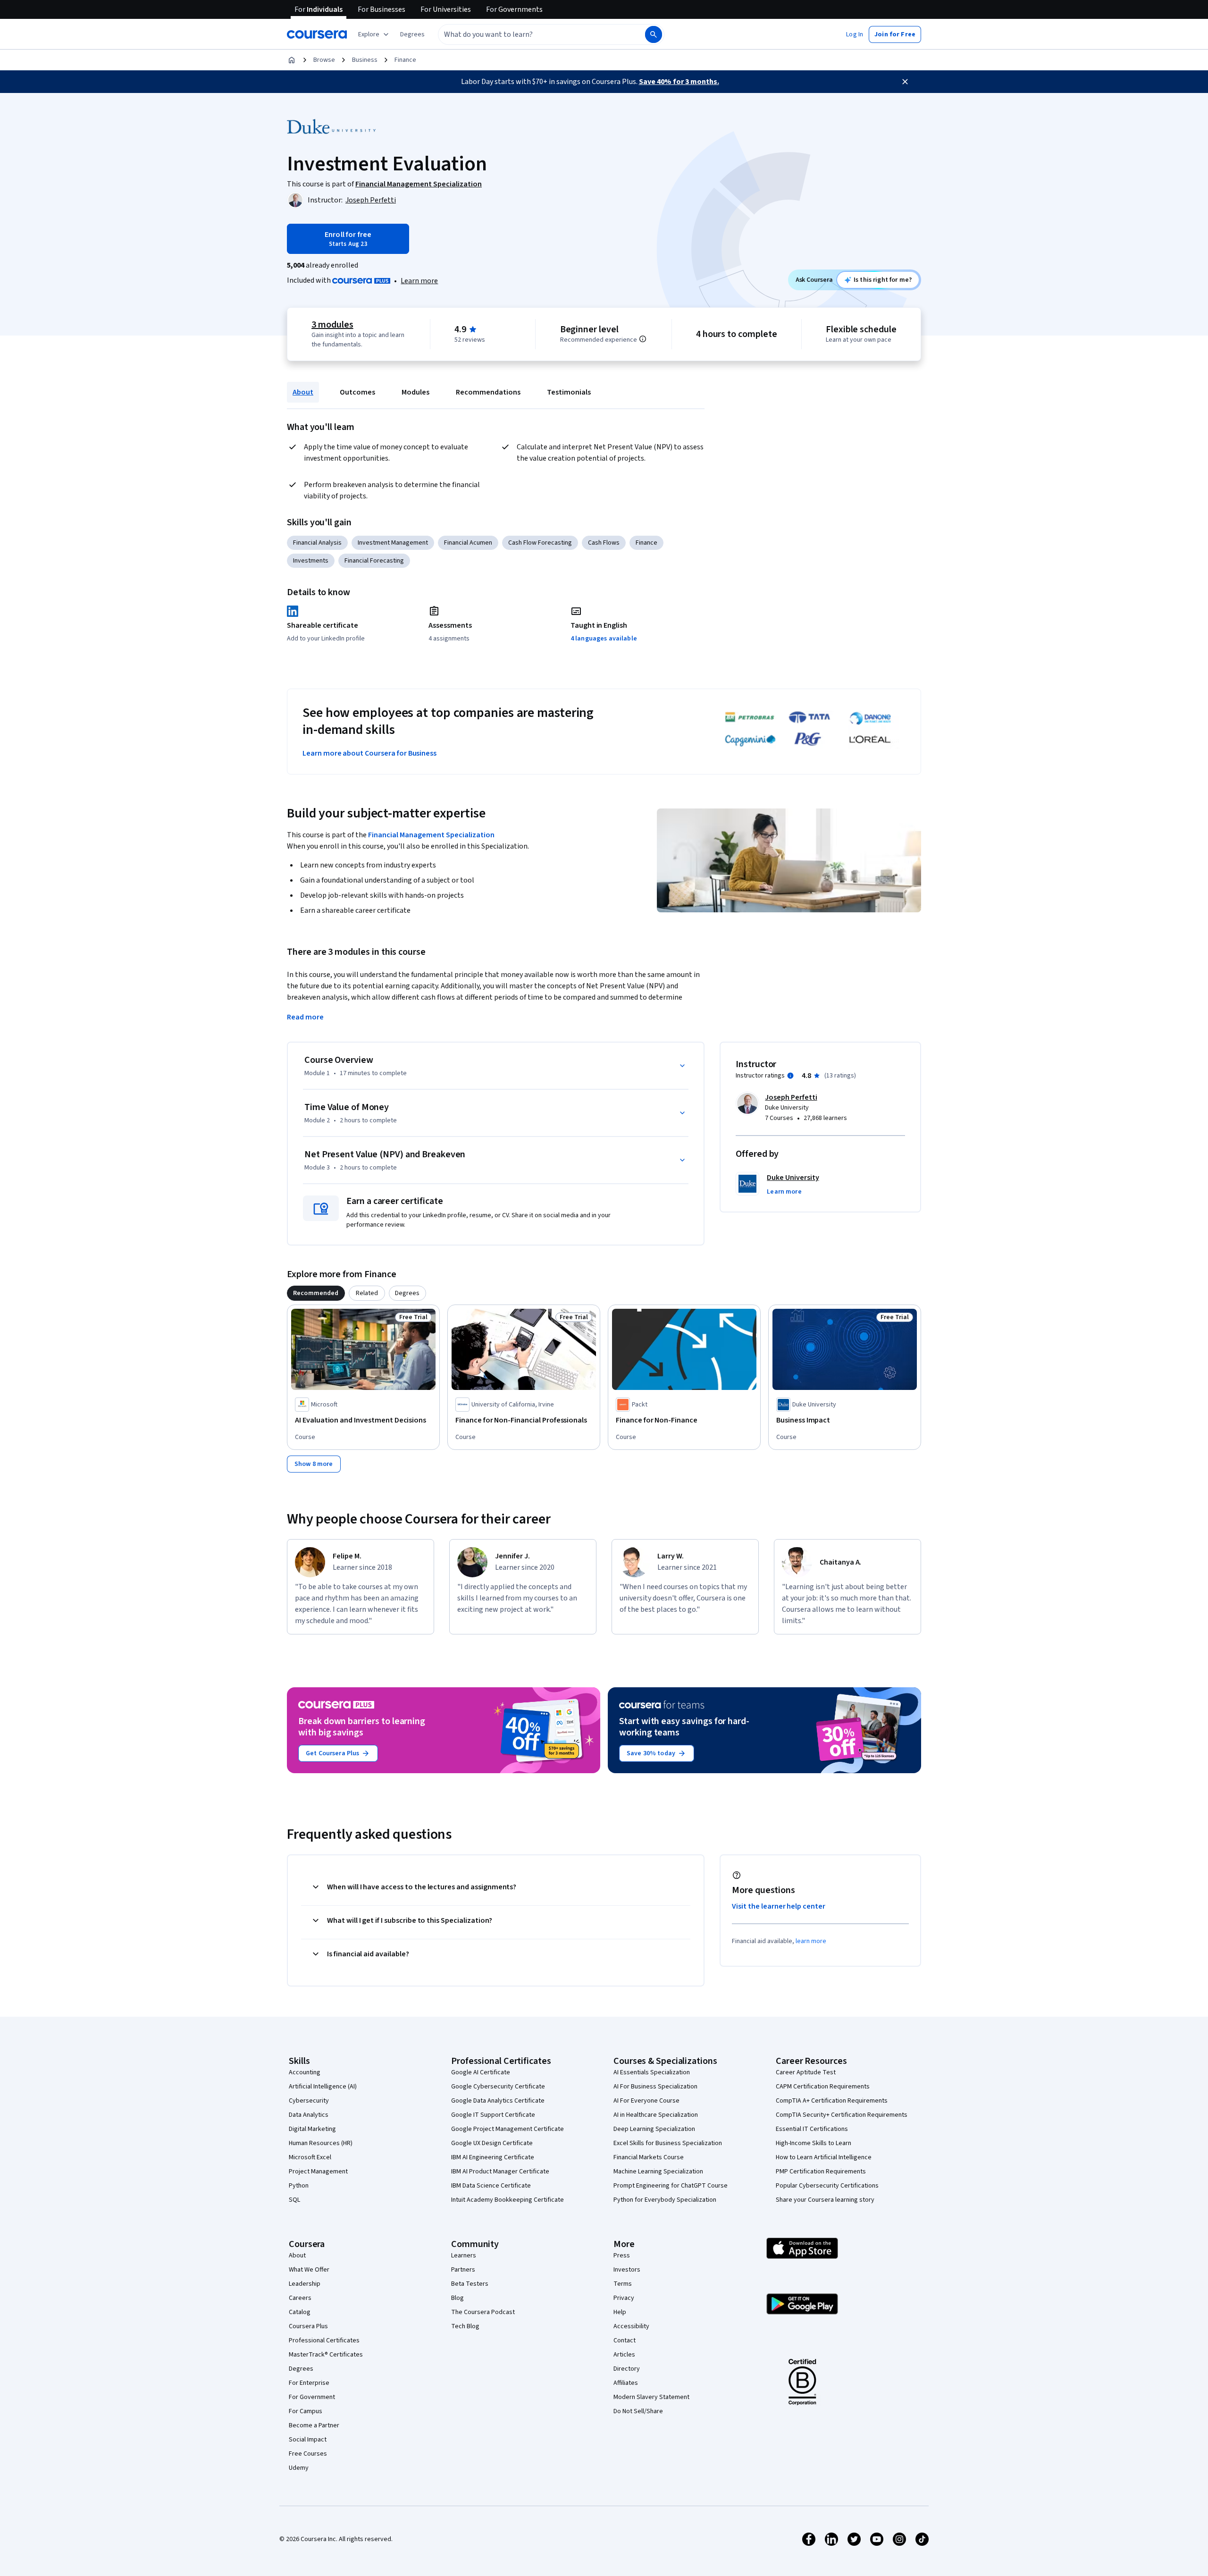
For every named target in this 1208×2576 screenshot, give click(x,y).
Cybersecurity (309, 2101)
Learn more (419, 281)
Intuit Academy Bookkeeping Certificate (508, 2200)
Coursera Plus (308, 2326)
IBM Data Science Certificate (491, 2186)
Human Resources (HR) (321, 2143)
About (303, 392)
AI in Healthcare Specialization (656, 2115)
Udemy (299, 2468)
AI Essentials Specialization (652, 2072)
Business (365, 60)
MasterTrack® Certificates (326, 2355)
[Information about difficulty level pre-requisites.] (643, 339)
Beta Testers (470, 2284)
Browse (324, 60)
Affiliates (626, 2383)
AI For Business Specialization (655, 2087)
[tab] (316, 1293)
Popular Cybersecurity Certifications (827, 2186)
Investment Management (393, 543)
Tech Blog (465, 2326)
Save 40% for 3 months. (679, 82)
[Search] (654, 34)
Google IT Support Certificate (493, 2115)
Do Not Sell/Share (638, 2411)
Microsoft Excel (310, 2157)
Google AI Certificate (481, 2072)
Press (622, 2256)
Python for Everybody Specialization (665, 2200)
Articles (624, 2355)
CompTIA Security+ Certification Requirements (842, 2115)
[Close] (905, 82)
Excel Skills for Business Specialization (668, 2143)
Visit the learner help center (779, 1906)
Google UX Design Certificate (492, 2143)
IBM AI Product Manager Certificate (500, 2172)
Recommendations (488, 392)
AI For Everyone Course (646, 2101)
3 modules (332, 325)
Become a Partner (314, 2425)
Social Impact (308, 2440)
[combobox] (531, 34)
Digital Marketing (312, 2129)
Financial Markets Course (649, 2157)
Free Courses (308, 2454)
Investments (311, 561)
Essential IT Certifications (812, 2129)
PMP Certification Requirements (821, 2172)
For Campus (306, 2411)
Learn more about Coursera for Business (369, 753)
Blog (457, 2298)
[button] (412, 34)
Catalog (300, 2312)
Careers (300, 2298)
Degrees (301, 2369)
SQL (294, 2200)
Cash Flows (604, 543)
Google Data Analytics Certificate (498, 2101)
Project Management (318, 2172)
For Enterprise (309, 2383)
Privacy (624, 2298)
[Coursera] (317, 34)
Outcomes (357, 392)
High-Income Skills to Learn (814, 2143)
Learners (464, 2256)
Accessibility (631, 2326)
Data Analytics (309, 2115)
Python (299, 2186)
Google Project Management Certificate (508, 2129)
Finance (405, 60)
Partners (463, 2270)
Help (620, 2312)
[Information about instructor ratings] (790, 1076)
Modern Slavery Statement (651, 2397)
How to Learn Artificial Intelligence (824, 2157)
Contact (625, 2340)
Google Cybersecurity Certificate (498, 2087)
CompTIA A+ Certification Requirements (832, 2101)
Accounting (305, 2072)
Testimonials (569, 392)
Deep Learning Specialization (654, 2129)
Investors (627, 2270)
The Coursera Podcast (483, 2312)
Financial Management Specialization (431, 835)
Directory (627, 2369)
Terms (623, 2284)
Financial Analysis (317, 543)
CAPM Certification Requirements (823, 2087)
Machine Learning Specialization (658, 2172)
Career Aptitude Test (806, 2072)
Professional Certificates (324, 2340)
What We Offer (309, 2270)
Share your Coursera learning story (825, 2200)
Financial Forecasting (374, 561)
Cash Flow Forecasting (540, 543)
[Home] (292, 60)
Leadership (305, 2284)
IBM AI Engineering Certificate (493, 2157)
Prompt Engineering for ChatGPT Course (671, 2186)
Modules (415, 392)
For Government (312, 2397)
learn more (811, 1941)
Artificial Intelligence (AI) (323, 2087)
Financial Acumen (468, 543)
